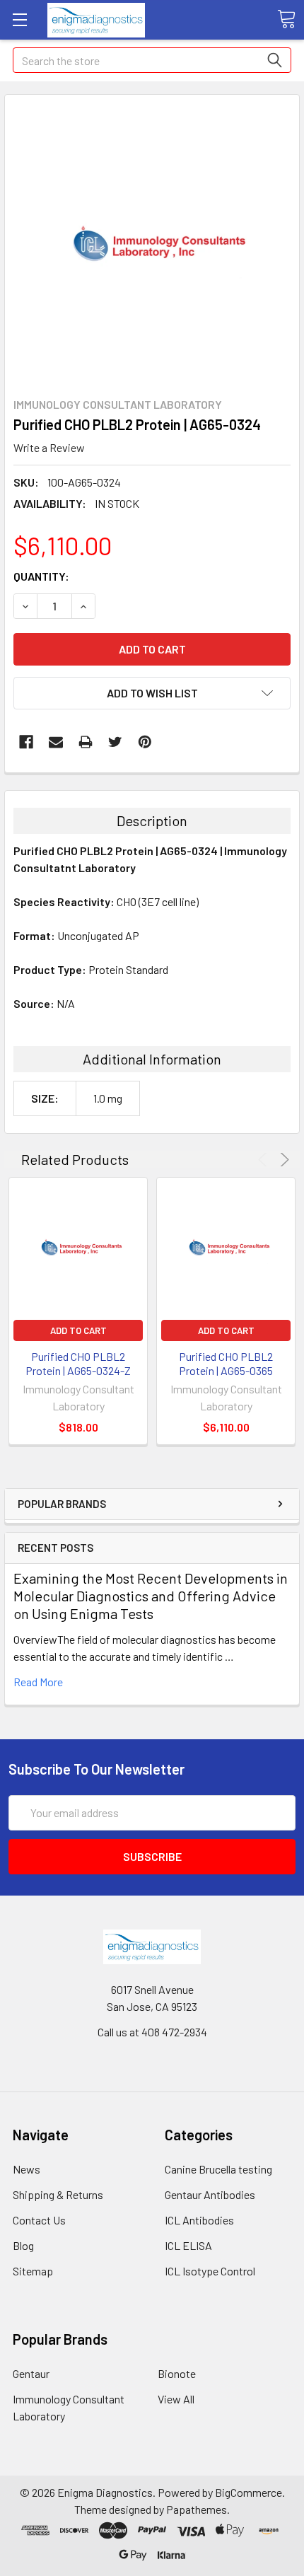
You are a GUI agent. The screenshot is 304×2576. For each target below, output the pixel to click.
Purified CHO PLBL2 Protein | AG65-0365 (226, 1363)
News (27, 2169)
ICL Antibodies (199, 2220)
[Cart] (286, 19)
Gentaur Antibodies (210, 2194)
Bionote (177, 2373)
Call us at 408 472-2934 (152, 2032)
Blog (23, 2245)
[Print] (86, 742)
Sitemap (33, 2271)
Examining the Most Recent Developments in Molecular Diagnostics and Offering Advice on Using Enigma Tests (151, 1596)
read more (38, 1682)
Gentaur (31, 2373)
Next (282, 1160)
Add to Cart (78, 1330)
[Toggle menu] (19, 19)
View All (176, 2399)
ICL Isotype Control (210, 2271)
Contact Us (39, 2220)
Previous (265, 1160)
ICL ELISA (188, 2245)
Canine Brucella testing (218, 2169)
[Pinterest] (145, 742)
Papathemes (197, 2509)
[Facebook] (26, 742)
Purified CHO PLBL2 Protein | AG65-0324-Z (78, 1363)
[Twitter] (115, 742)
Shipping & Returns (58, 2194)
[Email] (56, 742)
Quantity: (41, 576)
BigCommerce (249, 2492)
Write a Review (49, 447)
